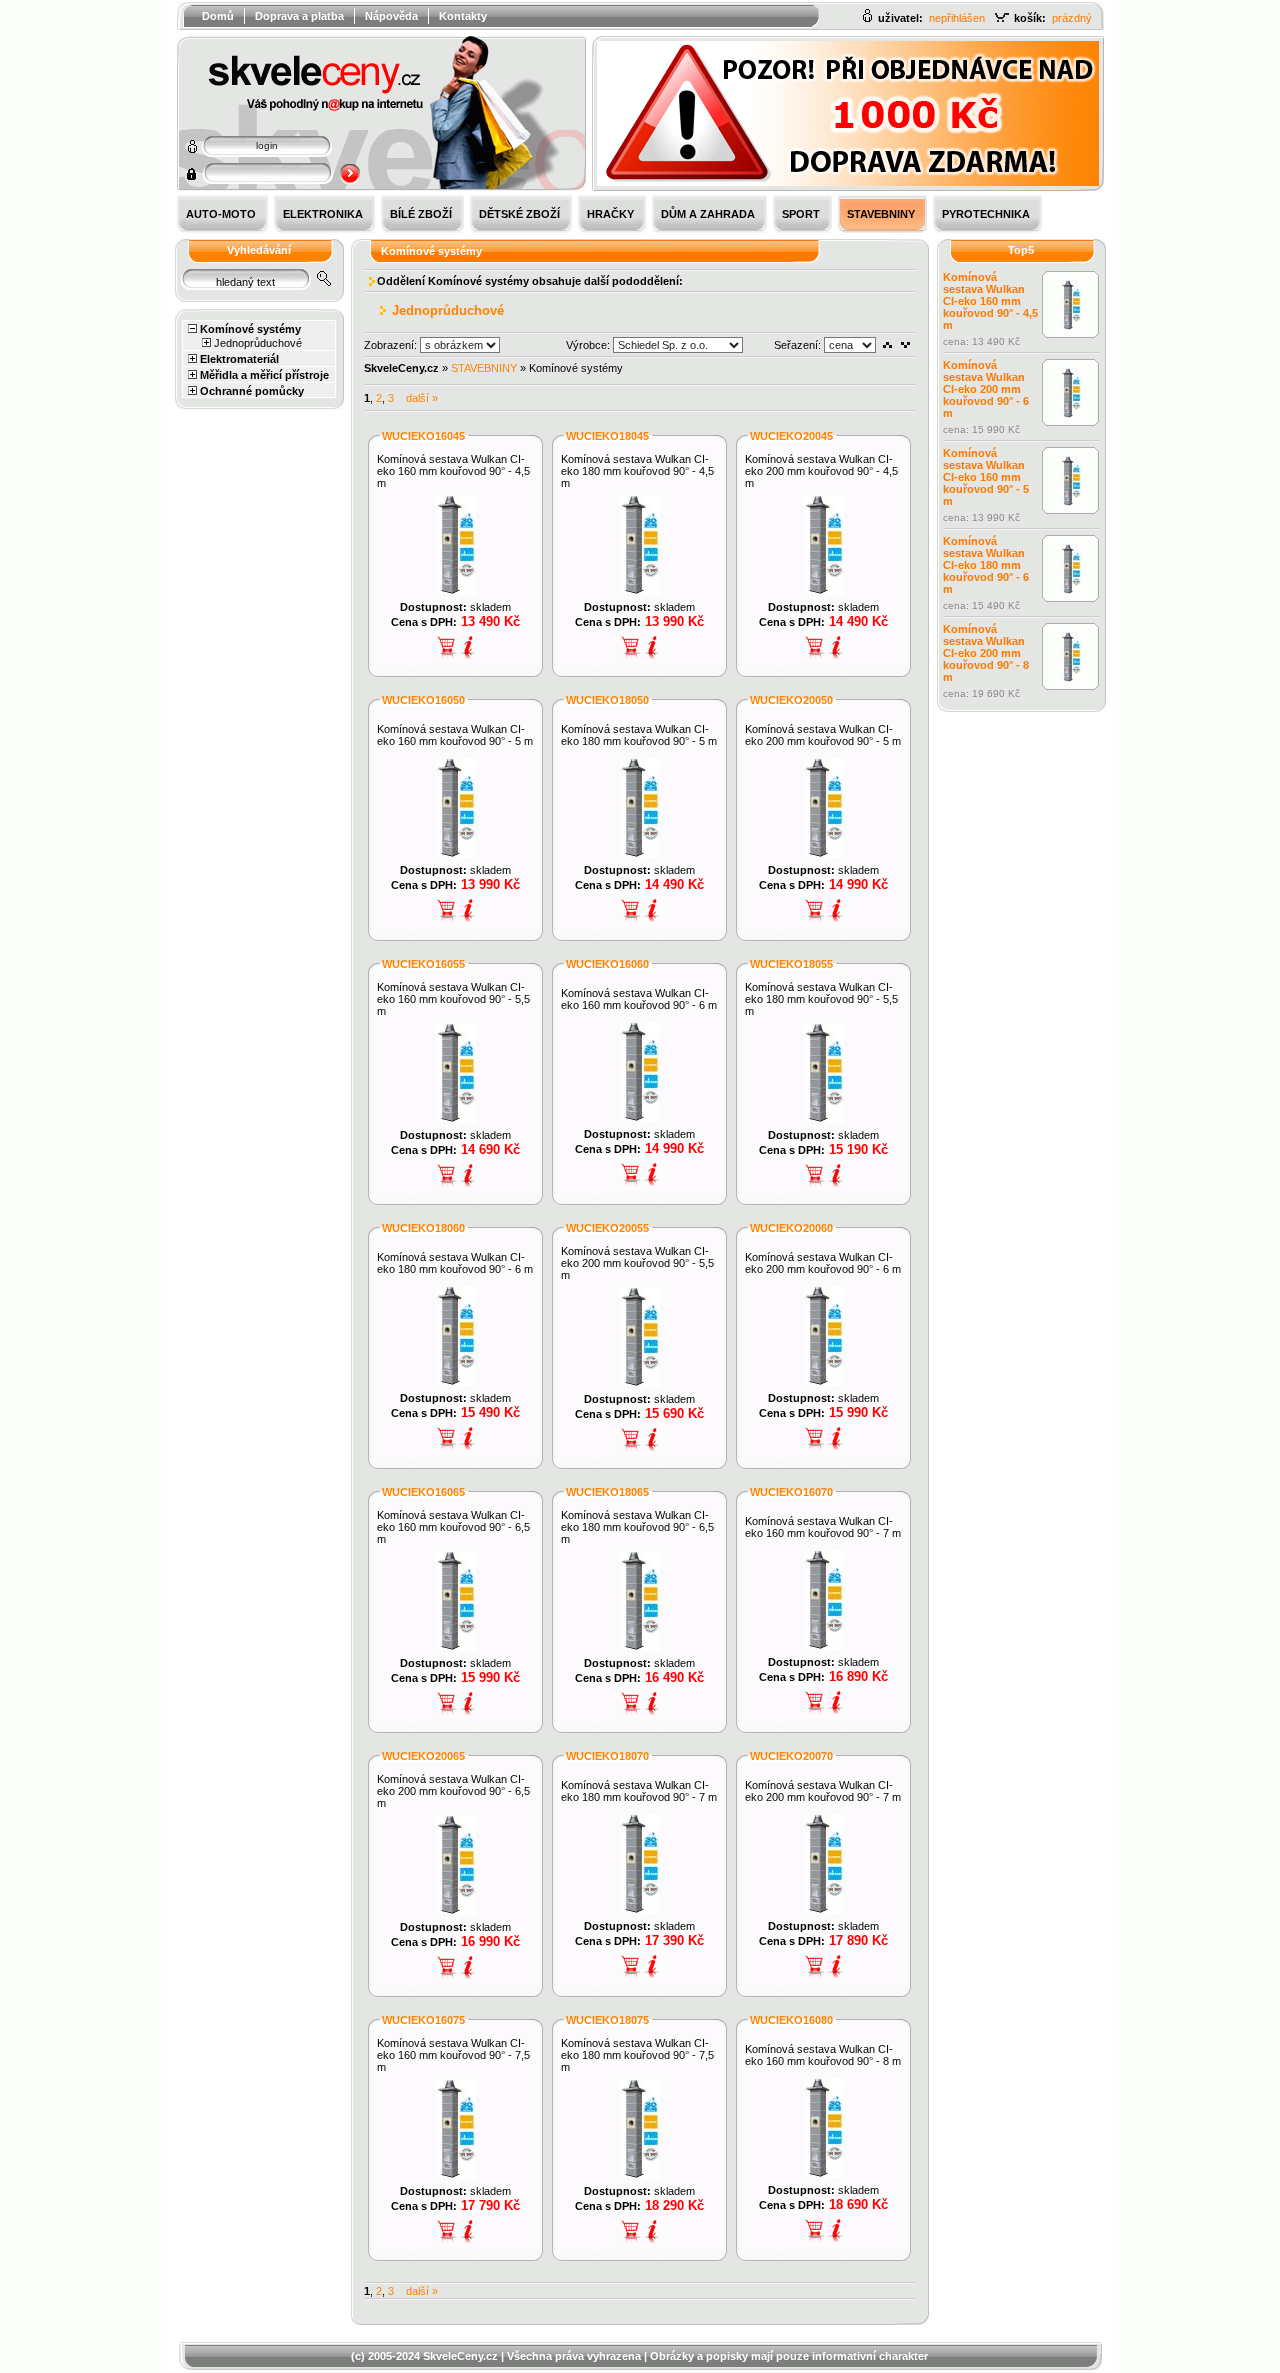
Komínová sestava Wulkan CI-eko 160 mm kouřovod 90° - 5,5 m (453, 999)
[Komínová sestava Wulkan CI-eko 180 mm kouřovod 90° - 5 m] (640, 854)
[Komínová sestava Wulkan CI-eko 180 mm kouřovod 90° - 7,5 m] (640, 2175)
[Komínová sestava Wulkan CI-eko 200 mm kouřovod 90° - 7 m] (824, 1910)
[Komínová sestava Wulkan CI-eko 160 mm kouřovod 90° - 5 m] (456, 854)
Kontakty (463, 16)
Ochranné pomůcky (252, 391)
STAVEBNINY (484, 368)
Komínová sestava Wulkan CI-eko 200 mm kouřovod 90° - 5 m (823, 735)
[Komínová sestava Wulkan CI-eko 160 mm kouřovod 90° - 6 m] (640, 1118)
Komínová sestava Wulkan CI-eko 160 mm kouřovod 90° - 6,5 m (453, 1527)
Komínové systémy (250, 329)
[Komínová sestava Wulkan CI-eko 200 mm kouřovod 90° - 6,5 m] (456, 1911)
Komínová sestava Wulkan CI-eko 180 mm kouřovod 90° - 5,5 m (821, 999)
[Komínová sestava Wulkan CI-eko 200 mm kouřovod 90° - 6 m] (824, 1382)
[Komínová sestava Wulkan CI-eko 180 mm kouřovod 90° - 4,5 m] (640, 591)
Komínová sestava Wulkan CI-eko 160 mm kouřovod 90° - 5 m (455, 735)
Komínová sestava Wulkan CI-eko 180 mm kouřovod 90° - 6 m (455, 1263)
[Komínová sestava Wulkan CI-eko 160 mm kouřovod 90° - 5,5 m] (456, 1119)
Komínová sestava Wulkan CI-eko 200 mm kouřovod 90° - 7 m (823, 1791)
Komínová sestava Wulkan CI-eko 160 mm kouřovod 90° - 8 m (823, 2055)
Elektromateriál (239, 359)
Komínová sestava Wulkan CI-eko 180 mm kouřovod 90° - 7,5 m (637, 2055)
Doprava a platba (299, 16)
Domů (218, 16)
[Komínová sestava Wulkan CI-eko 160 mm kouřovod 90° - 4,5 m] (456, 591)
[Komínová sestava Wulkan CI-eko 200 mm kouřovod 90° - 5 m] (824, 854)
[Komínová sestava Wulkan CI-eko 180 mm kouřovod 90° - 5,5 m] (824, 1119)
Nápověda (391, 16)
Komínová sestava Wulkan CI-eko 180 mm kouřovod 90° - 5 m (639, 735)
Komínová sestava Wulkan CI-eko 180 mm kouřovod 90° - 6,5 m (637, 1527)
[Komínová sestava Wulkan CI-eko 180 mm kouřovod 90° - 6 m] (456, 1382)
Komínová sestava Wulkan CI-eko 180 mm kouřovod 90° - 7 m (639, 1791)
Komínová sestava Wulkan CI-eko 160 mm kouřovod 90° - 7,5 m (453, 2055)
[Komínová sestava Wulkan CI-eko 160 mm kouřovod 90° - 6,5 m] (456, 1647)
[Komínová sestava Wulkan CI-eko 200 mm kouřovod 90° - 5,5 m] (640, 1383)
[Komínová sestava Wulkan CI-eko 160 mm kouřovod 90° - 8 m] (824, 2174)
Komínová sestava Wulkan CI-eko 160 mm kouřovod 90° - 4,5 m (453, 471)
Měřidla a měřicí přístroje (264, 375)
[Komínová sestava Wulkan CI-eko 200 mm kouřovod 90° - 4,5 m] (824, 591)
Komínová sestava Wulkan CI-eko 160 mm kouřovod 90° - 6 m (639, 999)
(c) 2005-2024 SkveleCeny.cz (424, 2356)
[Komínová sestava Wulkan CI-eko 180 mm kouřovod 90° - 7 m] (640, 1910)
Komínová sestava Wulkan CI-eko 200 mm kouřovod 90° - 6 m (823, 1263)
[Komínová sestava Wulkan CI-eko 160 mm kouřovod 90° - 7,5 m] (456, 2175)
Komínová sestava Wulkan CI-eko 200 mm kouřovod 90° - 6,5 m (453, 1791)
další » (422, 398)
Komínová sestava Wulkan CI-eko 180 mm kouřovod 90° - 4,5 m (637, 471)
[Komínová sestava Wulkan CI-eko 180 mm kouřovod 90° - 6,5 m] (640, 1647)
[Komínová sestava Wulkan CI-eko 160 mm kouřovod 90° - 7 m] (824, 1646)
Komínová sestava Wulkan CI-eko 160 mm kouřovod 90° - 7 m (823, 1527)
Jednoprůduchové (258, 343)
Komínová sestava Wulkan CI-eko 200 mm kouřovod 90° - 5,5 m (637, 1263)
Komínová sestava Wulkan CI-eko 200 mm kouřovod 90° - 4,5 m (821, 471)
